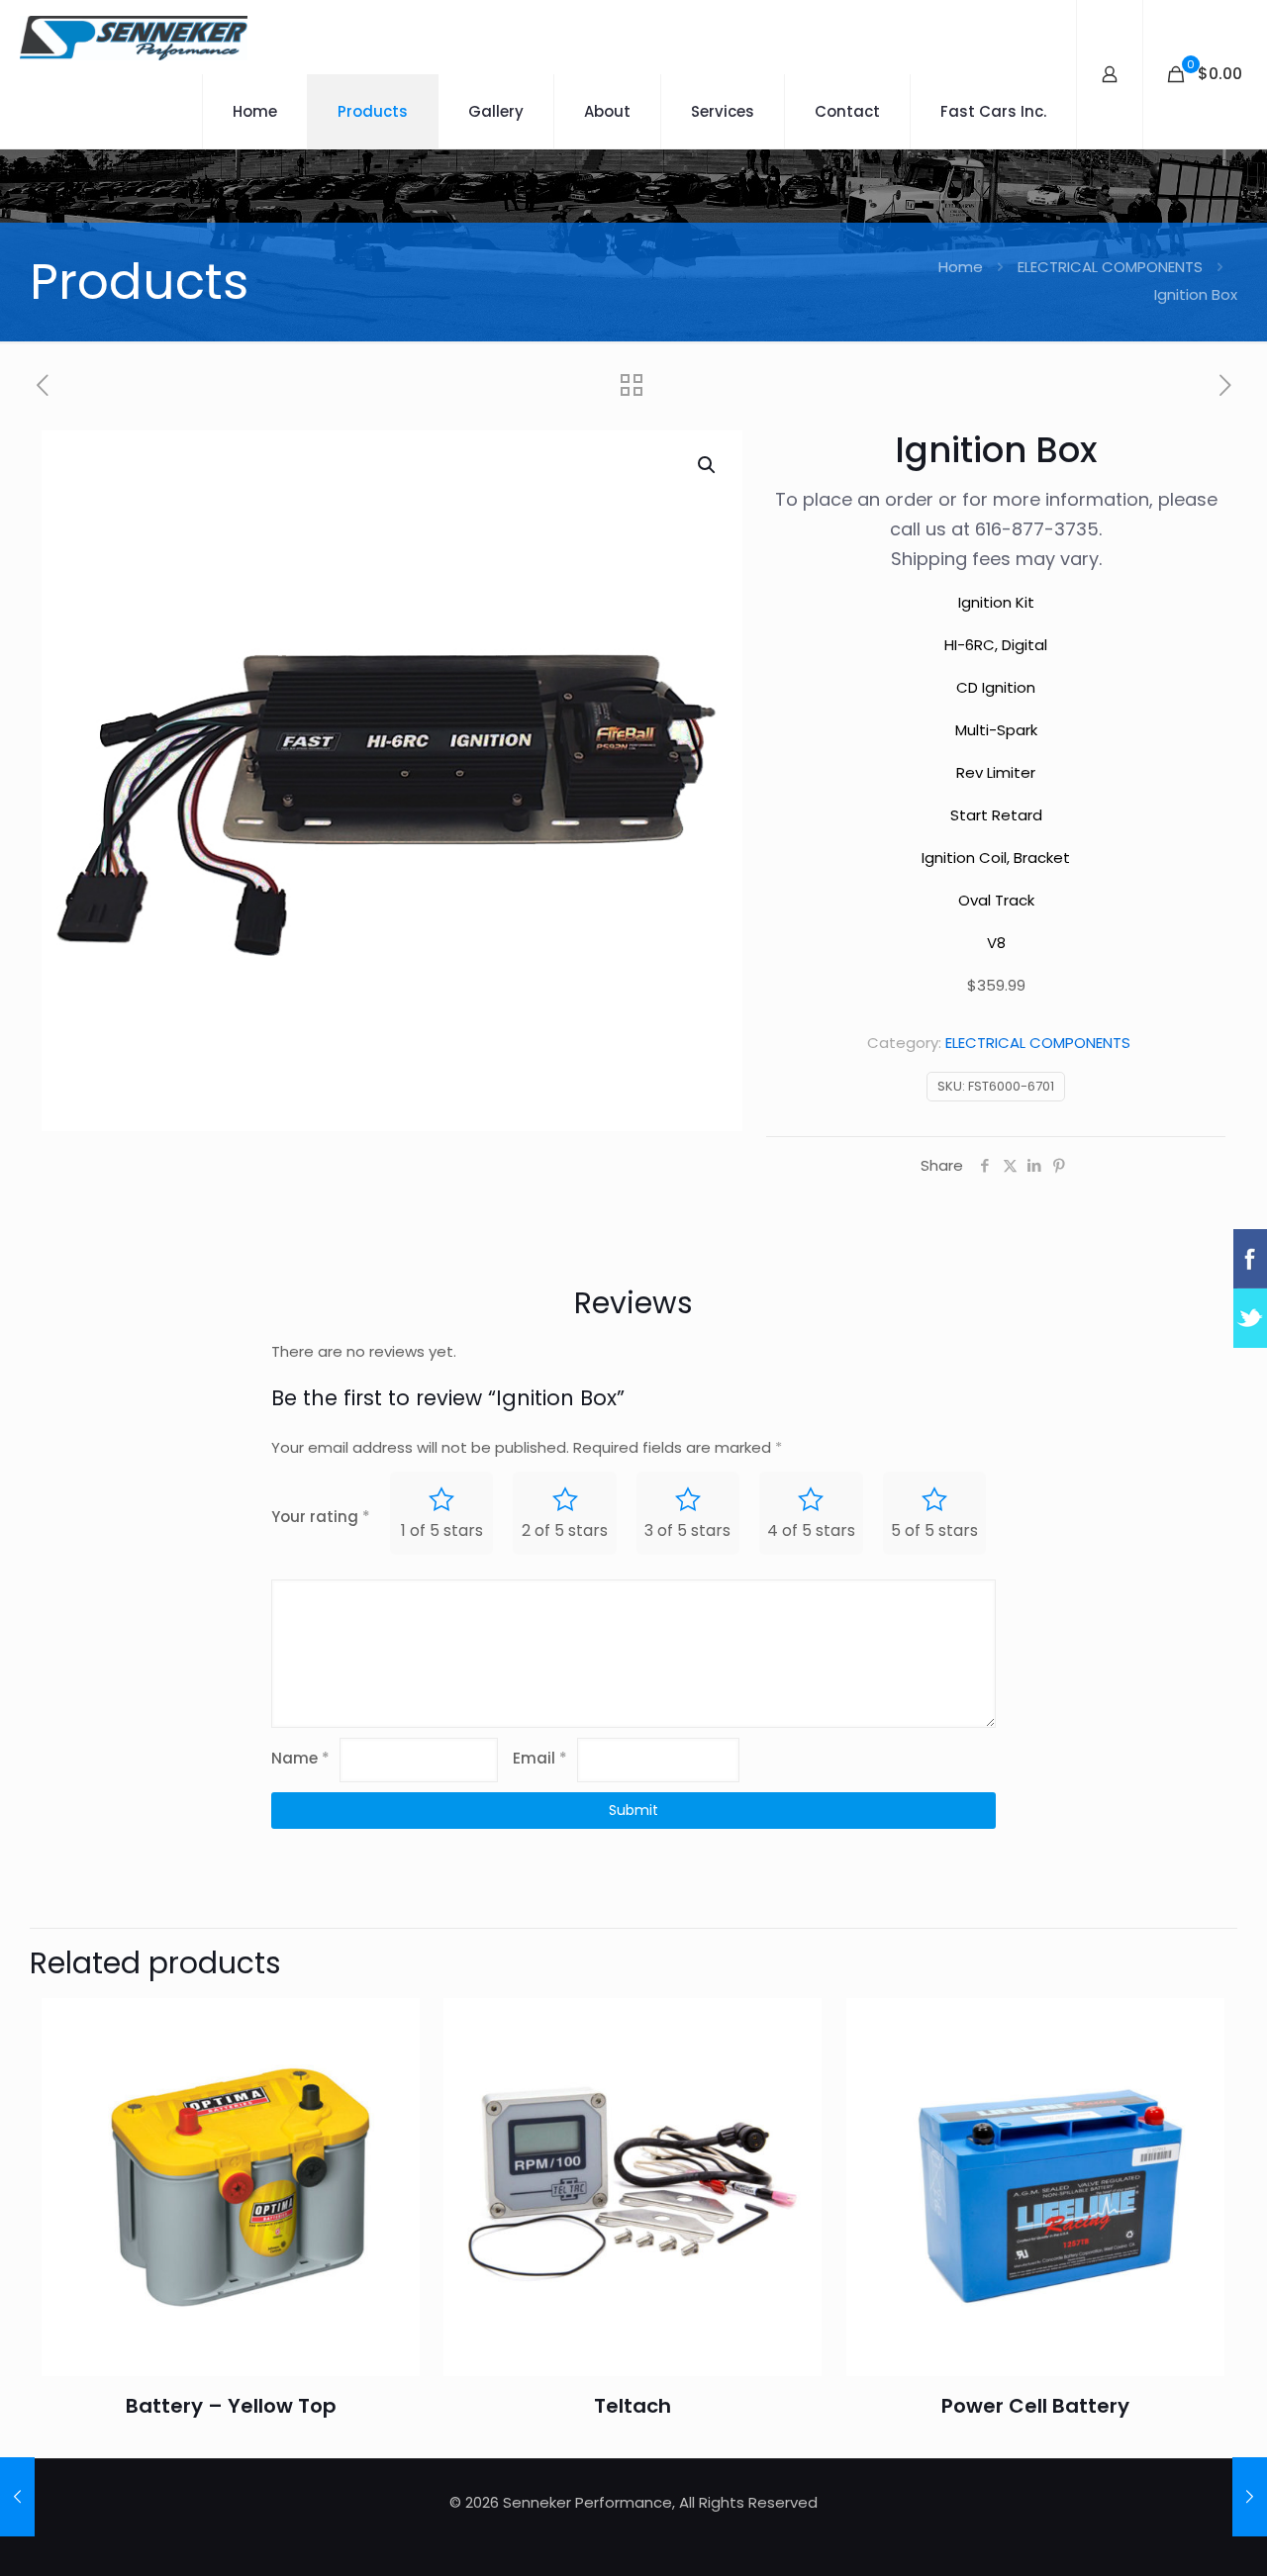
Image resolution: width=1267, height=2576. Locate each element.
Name (300, 1758)
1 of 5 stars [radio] (442, 1530)
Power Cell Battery (1035, 2406)
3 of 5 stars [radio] (687, 1530)
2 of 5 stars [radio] (565, 1530)
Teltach (633, 2406)
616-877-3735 (1037, 529)
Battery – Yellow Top (231, 2406)
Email (540, 1758)
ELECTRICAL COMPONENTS (1110, 267)
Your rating (321, 1517)
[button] (708, 465)
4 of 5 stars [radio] (811, 1530)
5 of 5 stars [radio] (934, 1530)
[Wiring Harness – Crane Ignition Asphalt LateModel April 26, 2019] (1250, 2497)
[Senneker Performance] (134, 37)
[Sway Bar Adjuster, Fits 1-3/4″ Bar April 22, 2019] (17, 2497)
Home (961, 267)
